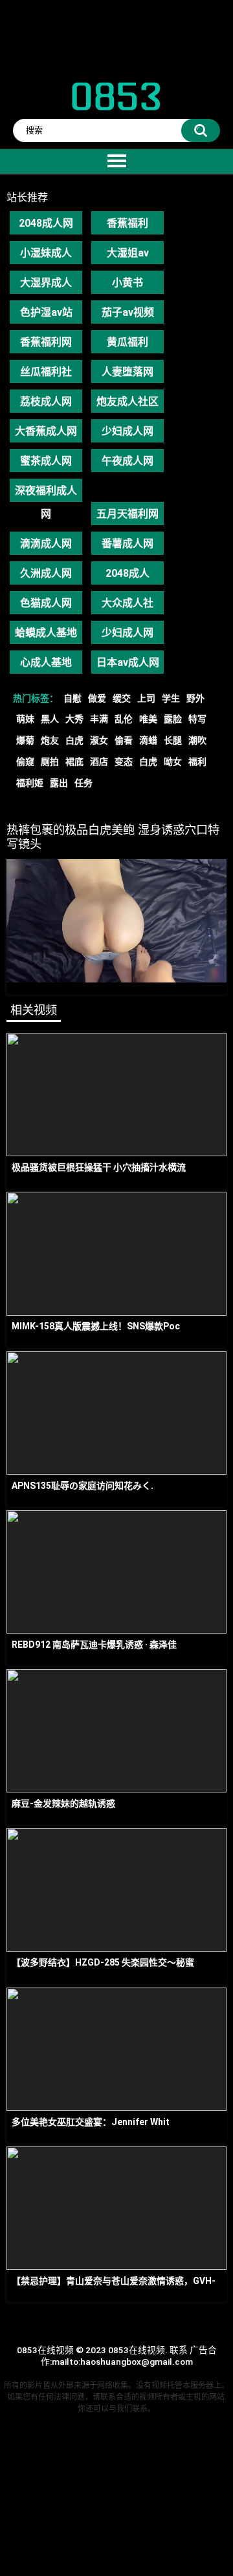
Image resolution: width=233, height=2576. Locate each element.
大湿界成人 (46, 283)
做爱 (97, 698)
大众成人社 (128, 603)
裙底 (74, 762)
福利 (197, 762)
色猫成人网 (46, 603)
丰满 (99, 719)
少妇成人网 (128, 431)
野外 (195, 698)
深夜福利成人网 (46, 493)
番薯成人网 (128, 544)
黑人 (50, 719)
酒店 (99, 762)
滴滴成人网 (46, 544)
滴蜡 (148, 740)
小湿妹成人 (46, 253)
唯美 (148, 719)
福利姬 (30, 783)
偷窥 (25, 762)
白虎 (74, 740)
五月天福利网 (128, 514)
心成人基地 (46, 662)
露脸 (173, 719)
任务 (83, 783)
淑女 (99, 740)
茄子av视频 (128, 312)
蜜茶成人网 (46, 461)
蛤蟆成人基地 (46, 633)
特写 (197, 719)
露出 (59, 783)
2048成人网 (46, 223)
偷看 (124, 740)
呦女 (173, 762)
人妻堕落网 (128, 372)
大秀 (74, 719)
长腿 (173, 740)
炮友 (50, 740)
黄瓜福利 (128, 342)
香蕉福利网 (46, 342)
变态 (124, 762)
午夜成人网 (128, 461)
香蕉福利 (128, 223)
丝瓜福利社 (46, 372)
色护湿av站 (46, 312)
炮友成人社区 (128, 401)
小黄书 (128, 283)
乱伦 (124, 719)
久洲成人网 (46, 573)
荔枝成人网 (46, 401)
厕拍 (50, 762)
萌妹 (25, 719)
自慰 (72, 698)
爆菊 (25, 740)
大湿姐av (128, 253)
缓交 (122, 698)
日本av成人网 (128, 662)
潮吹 (197, 740)
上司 (146, 698)
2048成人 (128, 573)
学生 (171, 698)
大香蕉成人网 (46, 431)
